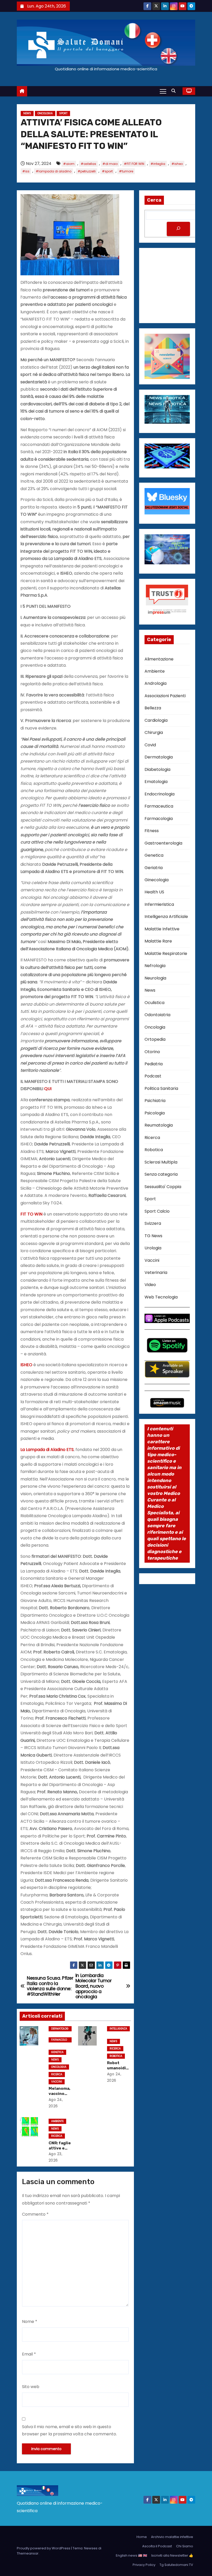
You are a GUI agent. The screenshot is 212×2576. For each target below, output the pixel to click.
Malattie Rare (158, 941)
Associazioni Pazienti (165, 696)
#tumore (126, 171)
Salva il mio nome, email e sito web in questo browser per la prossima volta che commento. (69, 2430)
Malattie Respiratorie (166, 953)
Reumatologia (159, 1125)
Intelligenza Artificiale (118, 2029)
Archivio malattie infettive (172, 2537)
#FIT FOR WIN (134, 164)
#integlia (158, 164)
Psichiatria (155, 1101)
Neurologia (155, 978)
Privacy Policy (144, 2565)
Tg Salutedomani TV (176, 2565)
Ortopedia (155, 1039)
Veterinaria (156, 1272)
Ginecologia (157, 880)
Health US (154, 892)
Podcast (153, 1076)
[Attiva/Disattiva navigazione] (163, 91)
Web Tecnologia (161, 1297)
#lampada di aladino (54, 171)
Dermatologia (60, 2029)
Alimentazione (159, 659)
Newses (91, 2548)
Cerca (154, 200)
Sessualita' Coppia (163, 1187)
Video (150, 1285)
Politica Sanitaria (161, 1088)
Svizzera (153, 1223)
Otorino (152, 1052)
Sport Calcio (157, 1211)
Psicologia (155, 1113)
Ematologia (156, 782)
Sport (63, 113)
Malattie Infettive (162, 929)
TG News (153, 1236)
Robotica (116, 2056)
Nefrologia (155, 966)
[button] (175, 91)
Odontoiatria (157, 1015)
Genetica (57, 2052)
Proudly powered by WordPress (44, 2548)
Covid (150, 745)
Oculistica (154, 1003)
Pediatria (154, 1064)
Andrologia (156, 683)
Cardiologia (156, 720)
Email (29, 2354)
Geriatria (154, 868)
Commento (35, 2214)
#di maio (110, 164)
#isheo (177, 164)
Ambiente (57, 2121)
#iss (26, 171)
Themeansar (28, 2553)
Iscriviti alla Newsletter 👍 (172, 2555)
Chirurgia (154, 732)
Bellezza (153, 708)
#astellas (88, 164)
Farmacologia (59, 2040)
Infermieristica (159, 904)
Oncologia (45, 113)
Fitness (152, 831)
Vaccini (57, 2082)
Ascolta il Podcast (157, 2546)
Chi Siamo (185, 2546)
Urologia (153, 1248)
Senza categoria (161, 1174)
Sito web (31, 2387)
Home (142, 2537)
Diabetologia (157, 769)
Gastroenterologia (163, 843)
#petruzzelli (87, 171)
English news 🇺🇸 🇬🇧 (131, 2555)
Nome (30, 2322)
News (27, 113)
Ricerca (57, 2074)
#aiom (69, 164)
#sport (107, 171)
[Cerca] (178, 229)
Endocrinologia (160, 794)
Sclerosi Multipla (161, 1162)
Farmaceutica (159, 806)
